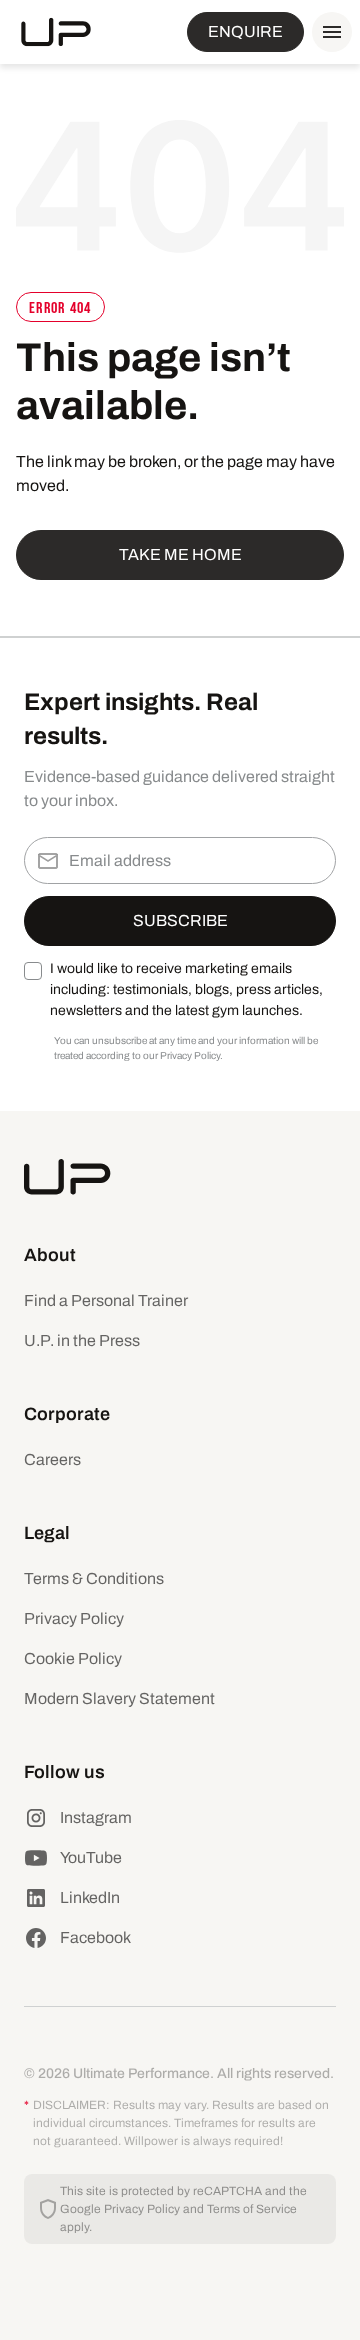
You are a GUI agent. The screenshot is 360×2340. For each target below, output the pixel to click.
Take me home (180, 554)
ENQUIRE (245, 31)
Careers (52, 1459)
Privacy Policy (74, 1618)
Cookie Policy (73, 1658)
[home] (56, 32)
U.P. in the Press (82, 1340)
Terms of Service (252, 2209)
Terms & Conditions (94, 1578)
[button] (328, 32)
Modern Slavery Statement (119, 1698)
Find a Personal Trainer (106, 1300)
